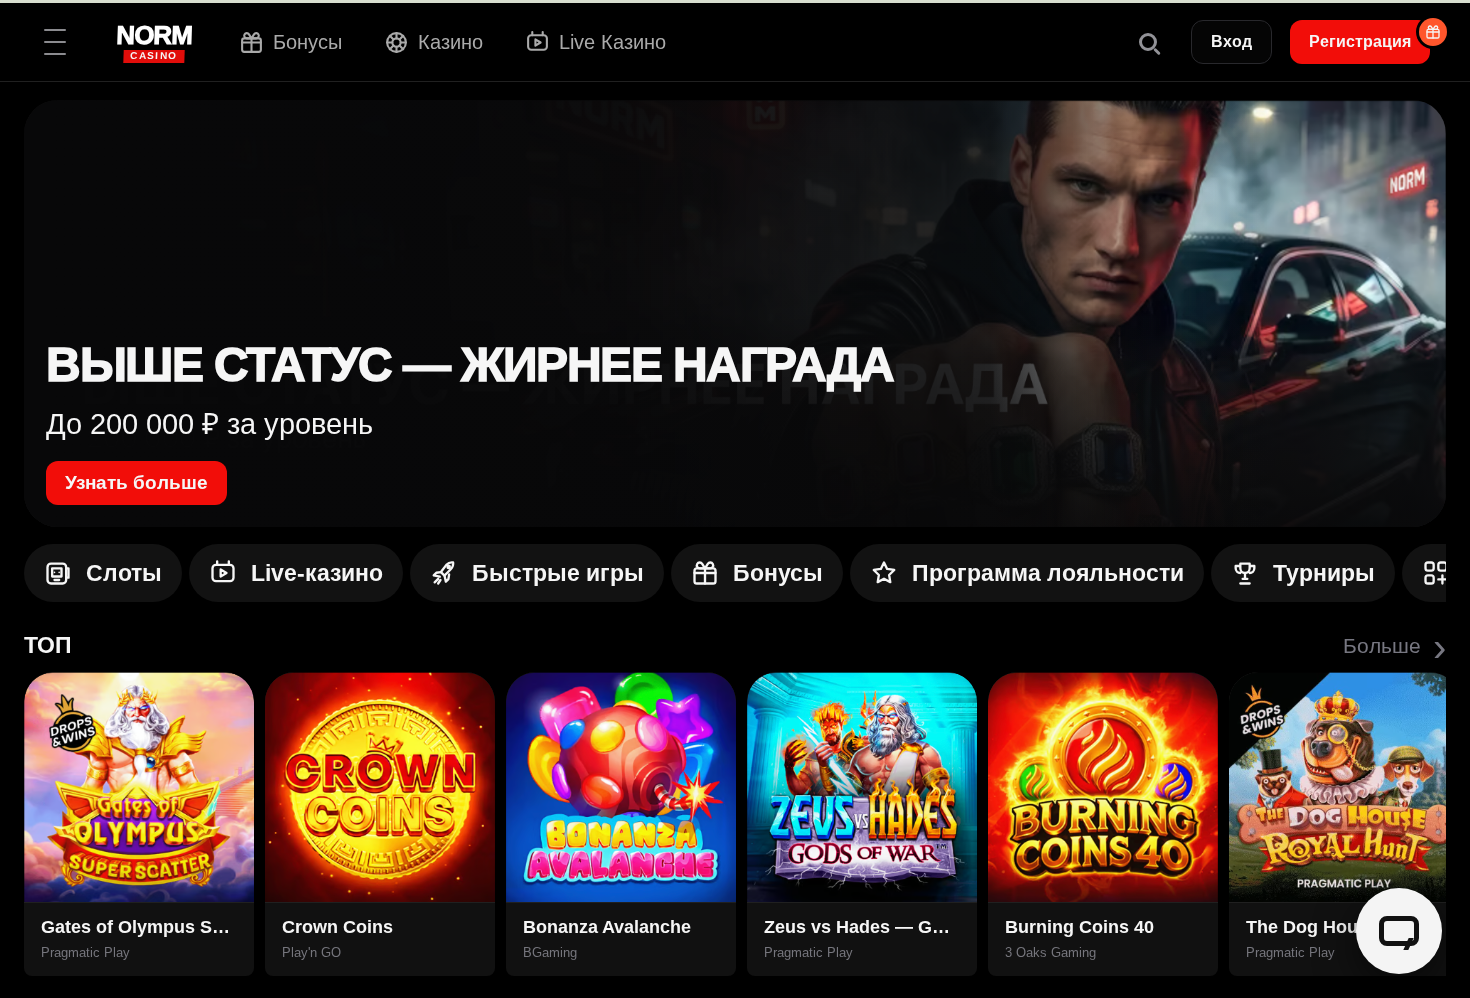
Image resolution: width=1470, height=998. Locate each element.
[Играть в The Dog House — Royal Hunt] (1344, 787)
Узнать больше (136, 482)
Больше (1394, 646)
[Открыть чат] (1399, 931)
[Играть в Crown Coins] (380, 787)
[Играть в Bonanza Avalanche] (621, 787)
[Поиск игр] (1148, 42)
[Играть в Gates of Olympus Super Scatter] (139, 787)
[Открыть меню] (55, 42)
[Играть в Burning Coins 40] (1103, 787)
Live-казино (317, 573)
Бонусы (778, 573)
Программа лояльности (1048, 573)
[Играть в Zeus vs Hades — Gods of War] (862, 787)
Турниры (1324, 573)
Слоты (124, 573)
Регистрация (1360, 41)
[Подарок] (1433, 32)
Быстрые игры (558, 573)
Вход (1231, 41)
